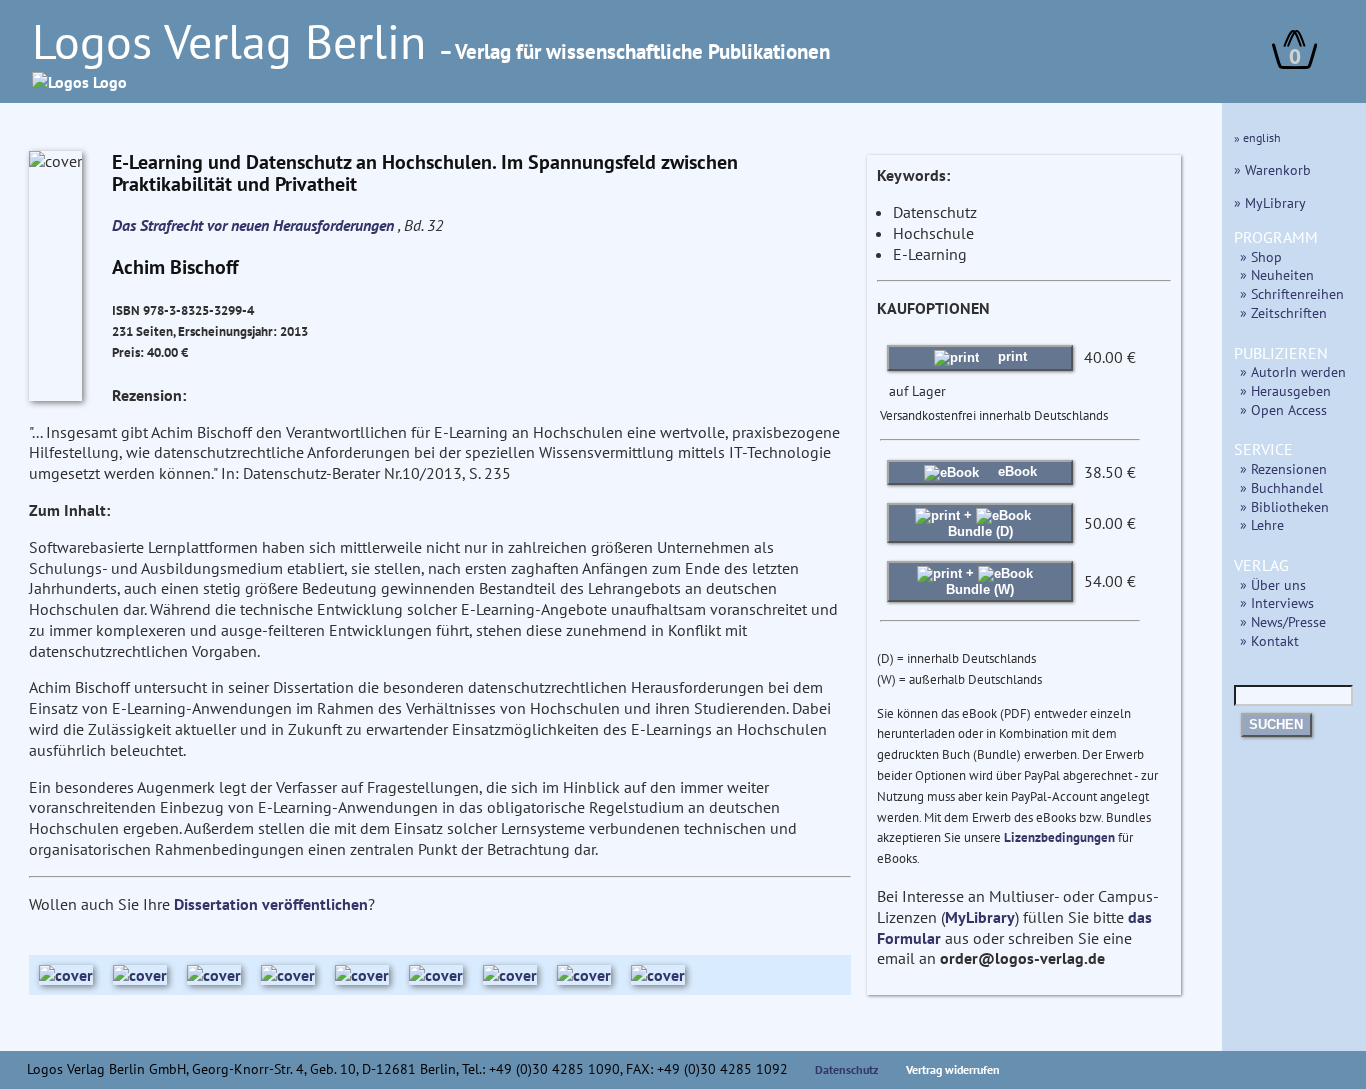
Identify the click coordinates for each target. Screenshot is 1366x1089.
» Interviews (1277, 602)
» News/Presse (1283, 621)
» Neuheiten (1277, 274)
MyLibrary (980, 917)
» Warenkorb (1272, 169)
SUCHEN (1276, 724)
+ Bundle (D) (980, 522)
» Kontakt (1269, 640)
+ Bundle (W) (980, 580)
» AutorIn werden (1293, 371)
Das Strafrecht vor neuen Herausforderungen (255, 225)
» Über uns (1273, 584)
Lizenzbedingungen (1059, 837)
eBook (1015, 471)
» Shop (1261, 256)
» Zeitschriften (1283, 312)
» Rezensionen (1283, 468)
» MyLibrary (1270, 202)
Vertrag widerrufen (953, 1069)
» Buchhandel (1281, 487)
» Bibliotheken (1284, 506)
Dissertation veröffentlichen (271, 904)
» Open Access (1283, 409)
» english (1257, 137)
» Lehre (1262, 524)
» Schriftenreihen (1292, 293)
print (1010, 356)
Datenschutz (847, 1069)
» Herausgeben (1285, 390)
